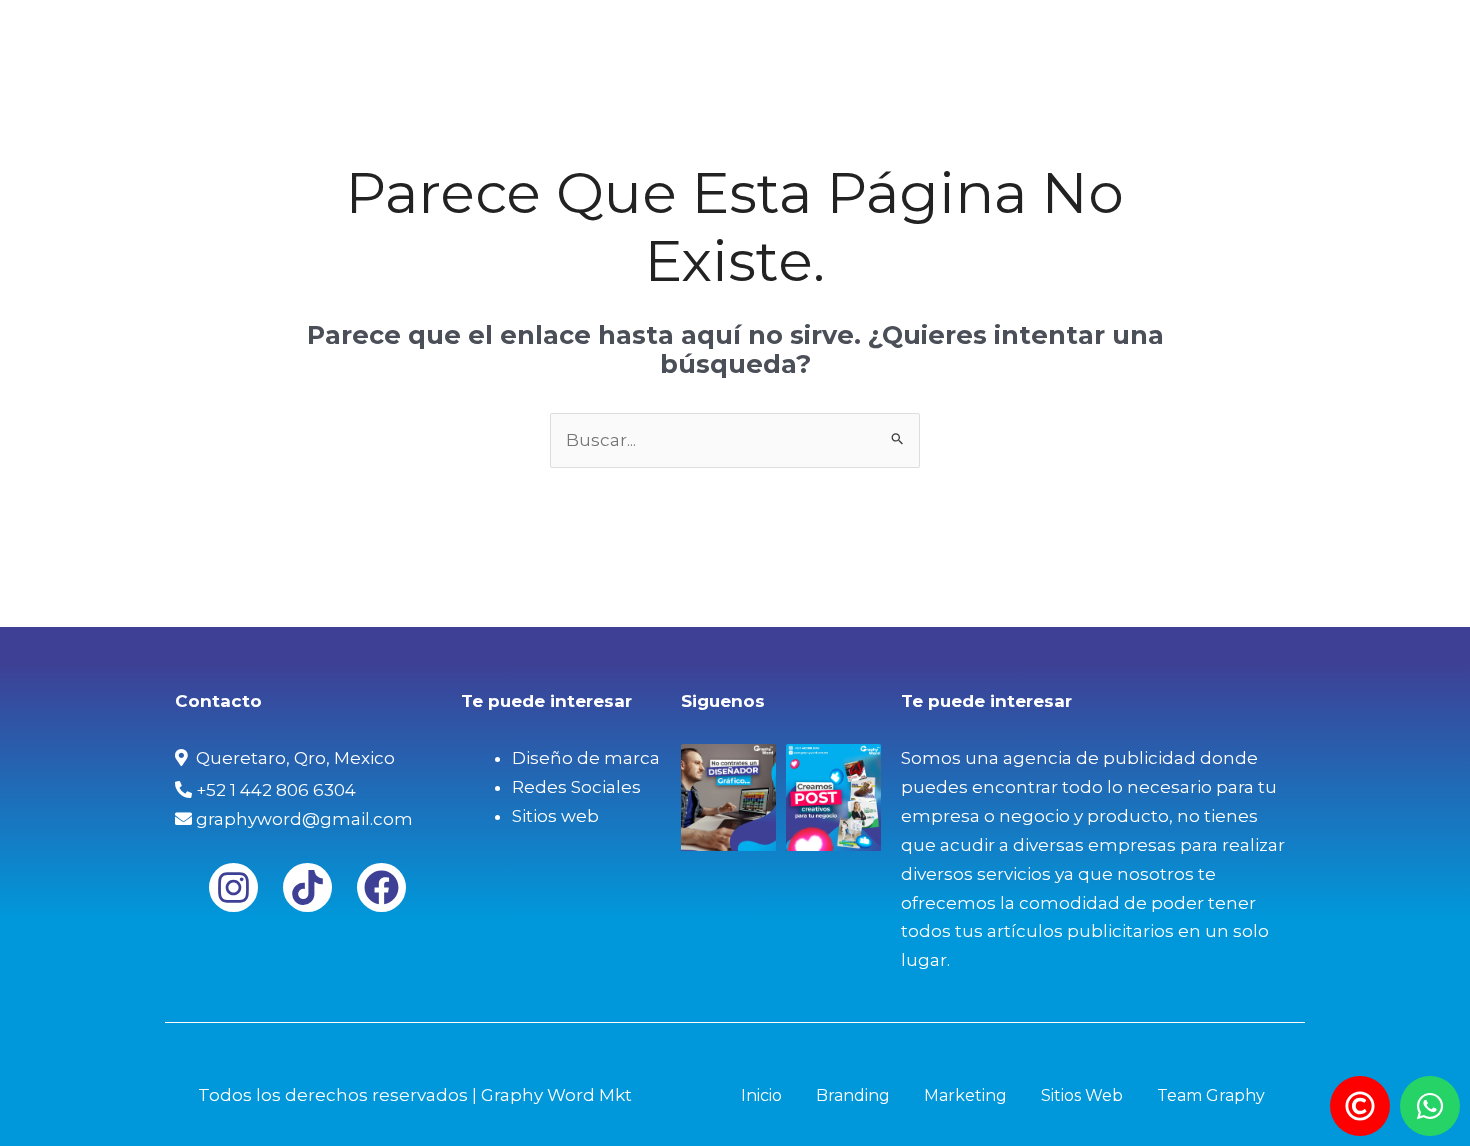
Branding (849, 35)
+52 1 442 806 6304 (274, 790)
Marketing (968, 35)
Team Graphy (1229, 35)
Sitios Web (1092, 35)
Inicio (752, 35)
